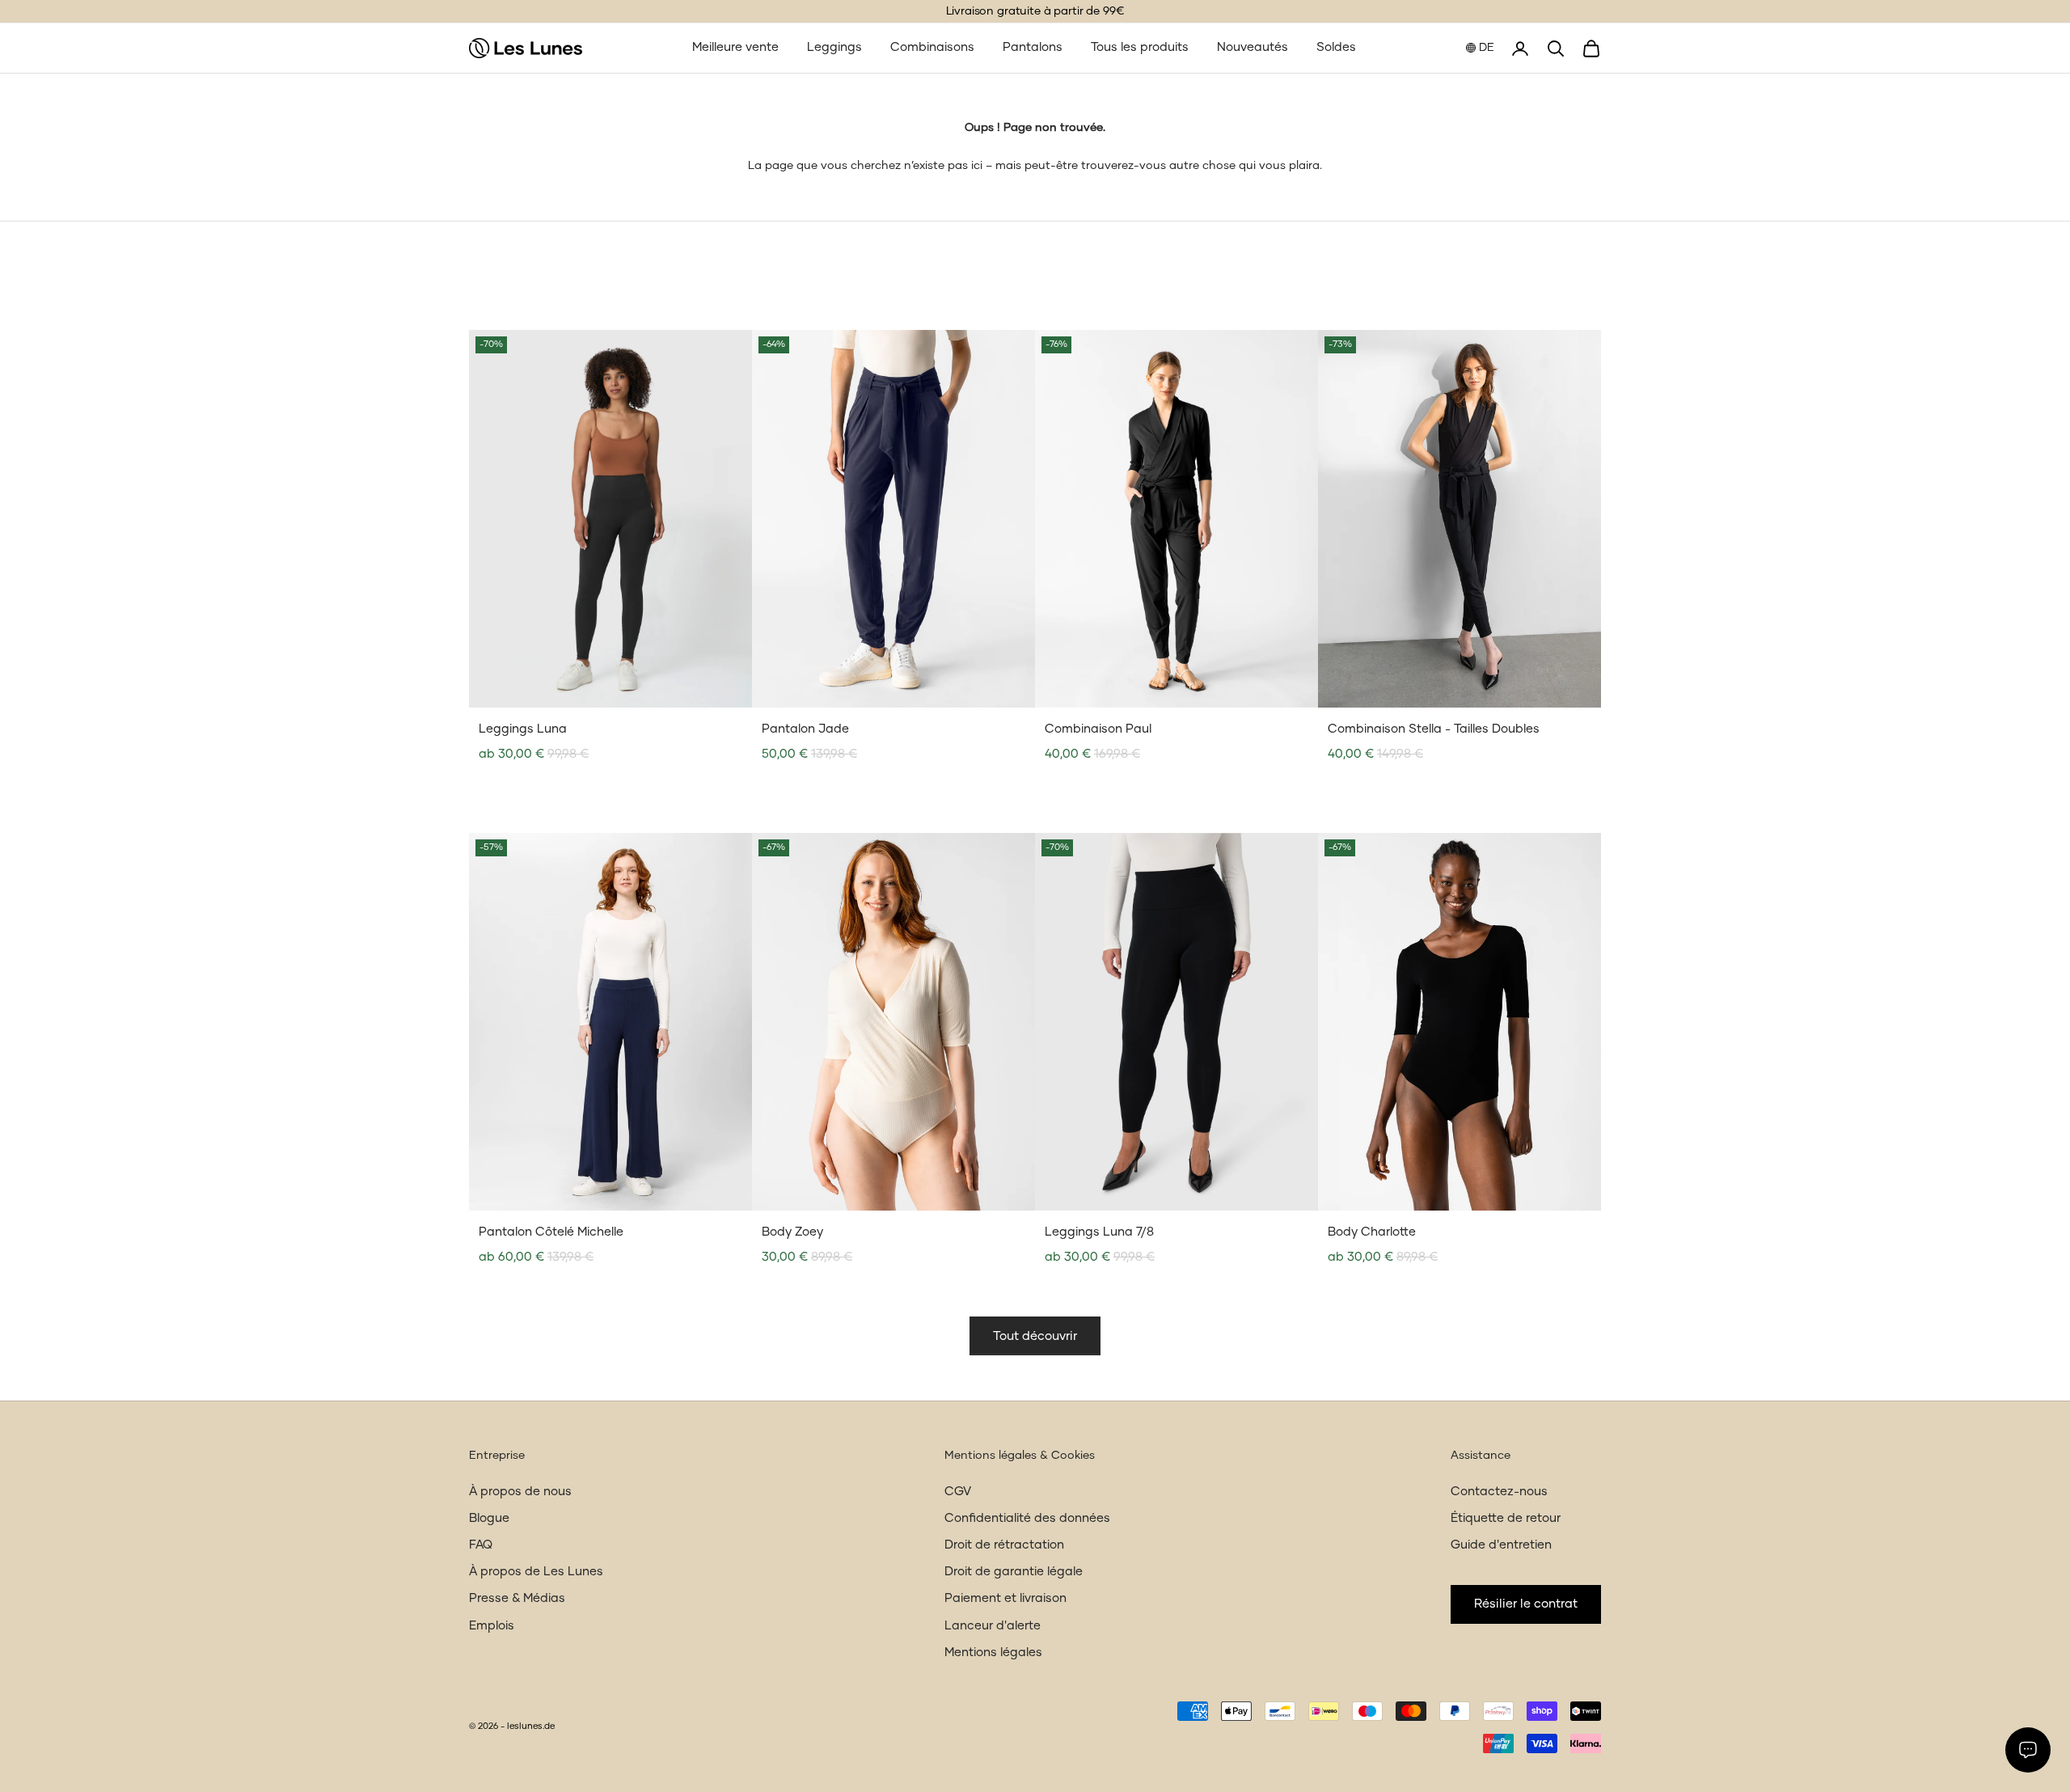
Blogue (489, 1518)
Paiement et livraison (1005, 1598)
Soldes (1336, 47)
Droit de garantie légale (1014, 1572)
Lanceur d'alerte (993, 1626)
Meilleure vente (735, 47)
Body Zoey (792, 1232)
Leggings (834, 47)
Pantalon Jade (805, 729)
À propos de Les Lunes (536, 1572)
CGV (958, 1492)
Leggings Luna (523, 729)
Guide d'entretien (1501, 1545)
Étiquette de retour (1506, 1518)
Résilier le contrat (1526, 1604)
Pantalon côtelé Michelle (551, 1232)
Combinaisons (932, 47)
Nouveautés (1253, 47)
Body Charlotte (1372, 1232)
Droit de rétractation (1004, 1545)
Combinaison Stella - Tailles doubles (1434, 729)
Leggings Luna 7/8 (1099, 1232)
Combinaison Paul (1098, 729)
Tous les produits (1140, 47)
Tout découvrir (1035, 1336)
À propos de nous (520, 1492)
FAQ (481, 1545)
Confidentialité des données (1027, 1518)
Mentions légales (993, 1653)
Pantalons (1033, 47)
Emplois (492, 1626)
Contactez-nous (1499, 1492)
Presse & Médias (517, 1598)
